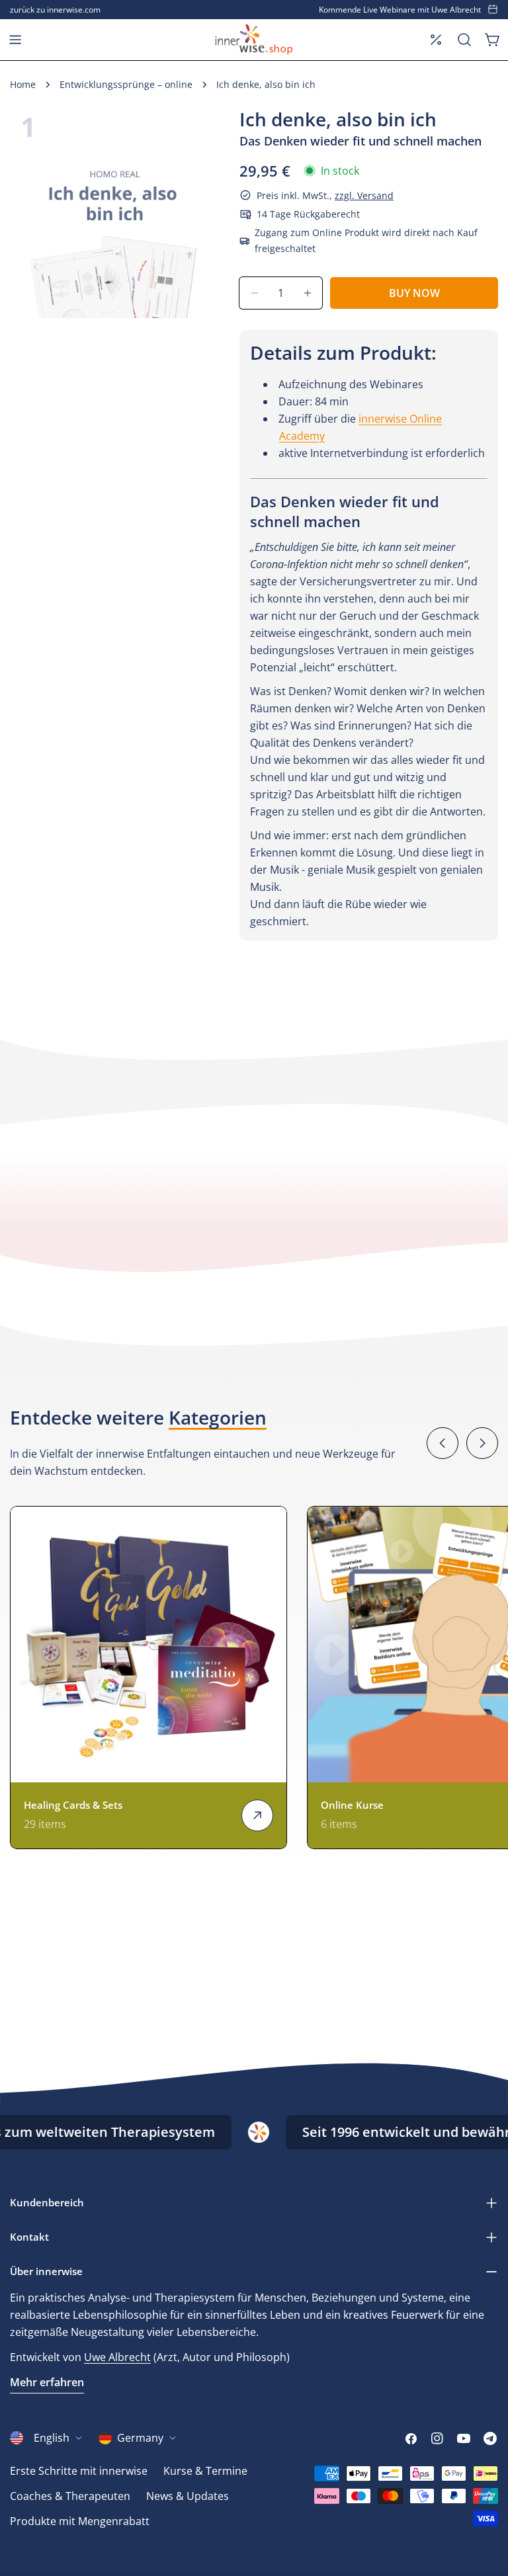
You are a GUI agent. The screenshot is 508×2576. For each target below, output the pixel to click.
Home (23, 84)
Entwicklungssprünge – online (126, 84)
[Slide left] (443, 1443)
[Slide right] (482, 1443)
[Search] (464, 40)
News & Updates (188, 2496)
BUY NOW (414, 293)
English (52, 2438)
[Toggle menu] (15, 40)
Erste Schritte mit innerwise (79, 2471)
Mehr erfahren (47, 2382)
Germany (140, 2438)
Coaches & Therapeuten (70, 2496)
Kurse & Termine (205, 2471)
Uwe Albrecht (117, 2357)
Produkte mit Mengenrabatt (80, 2521)
